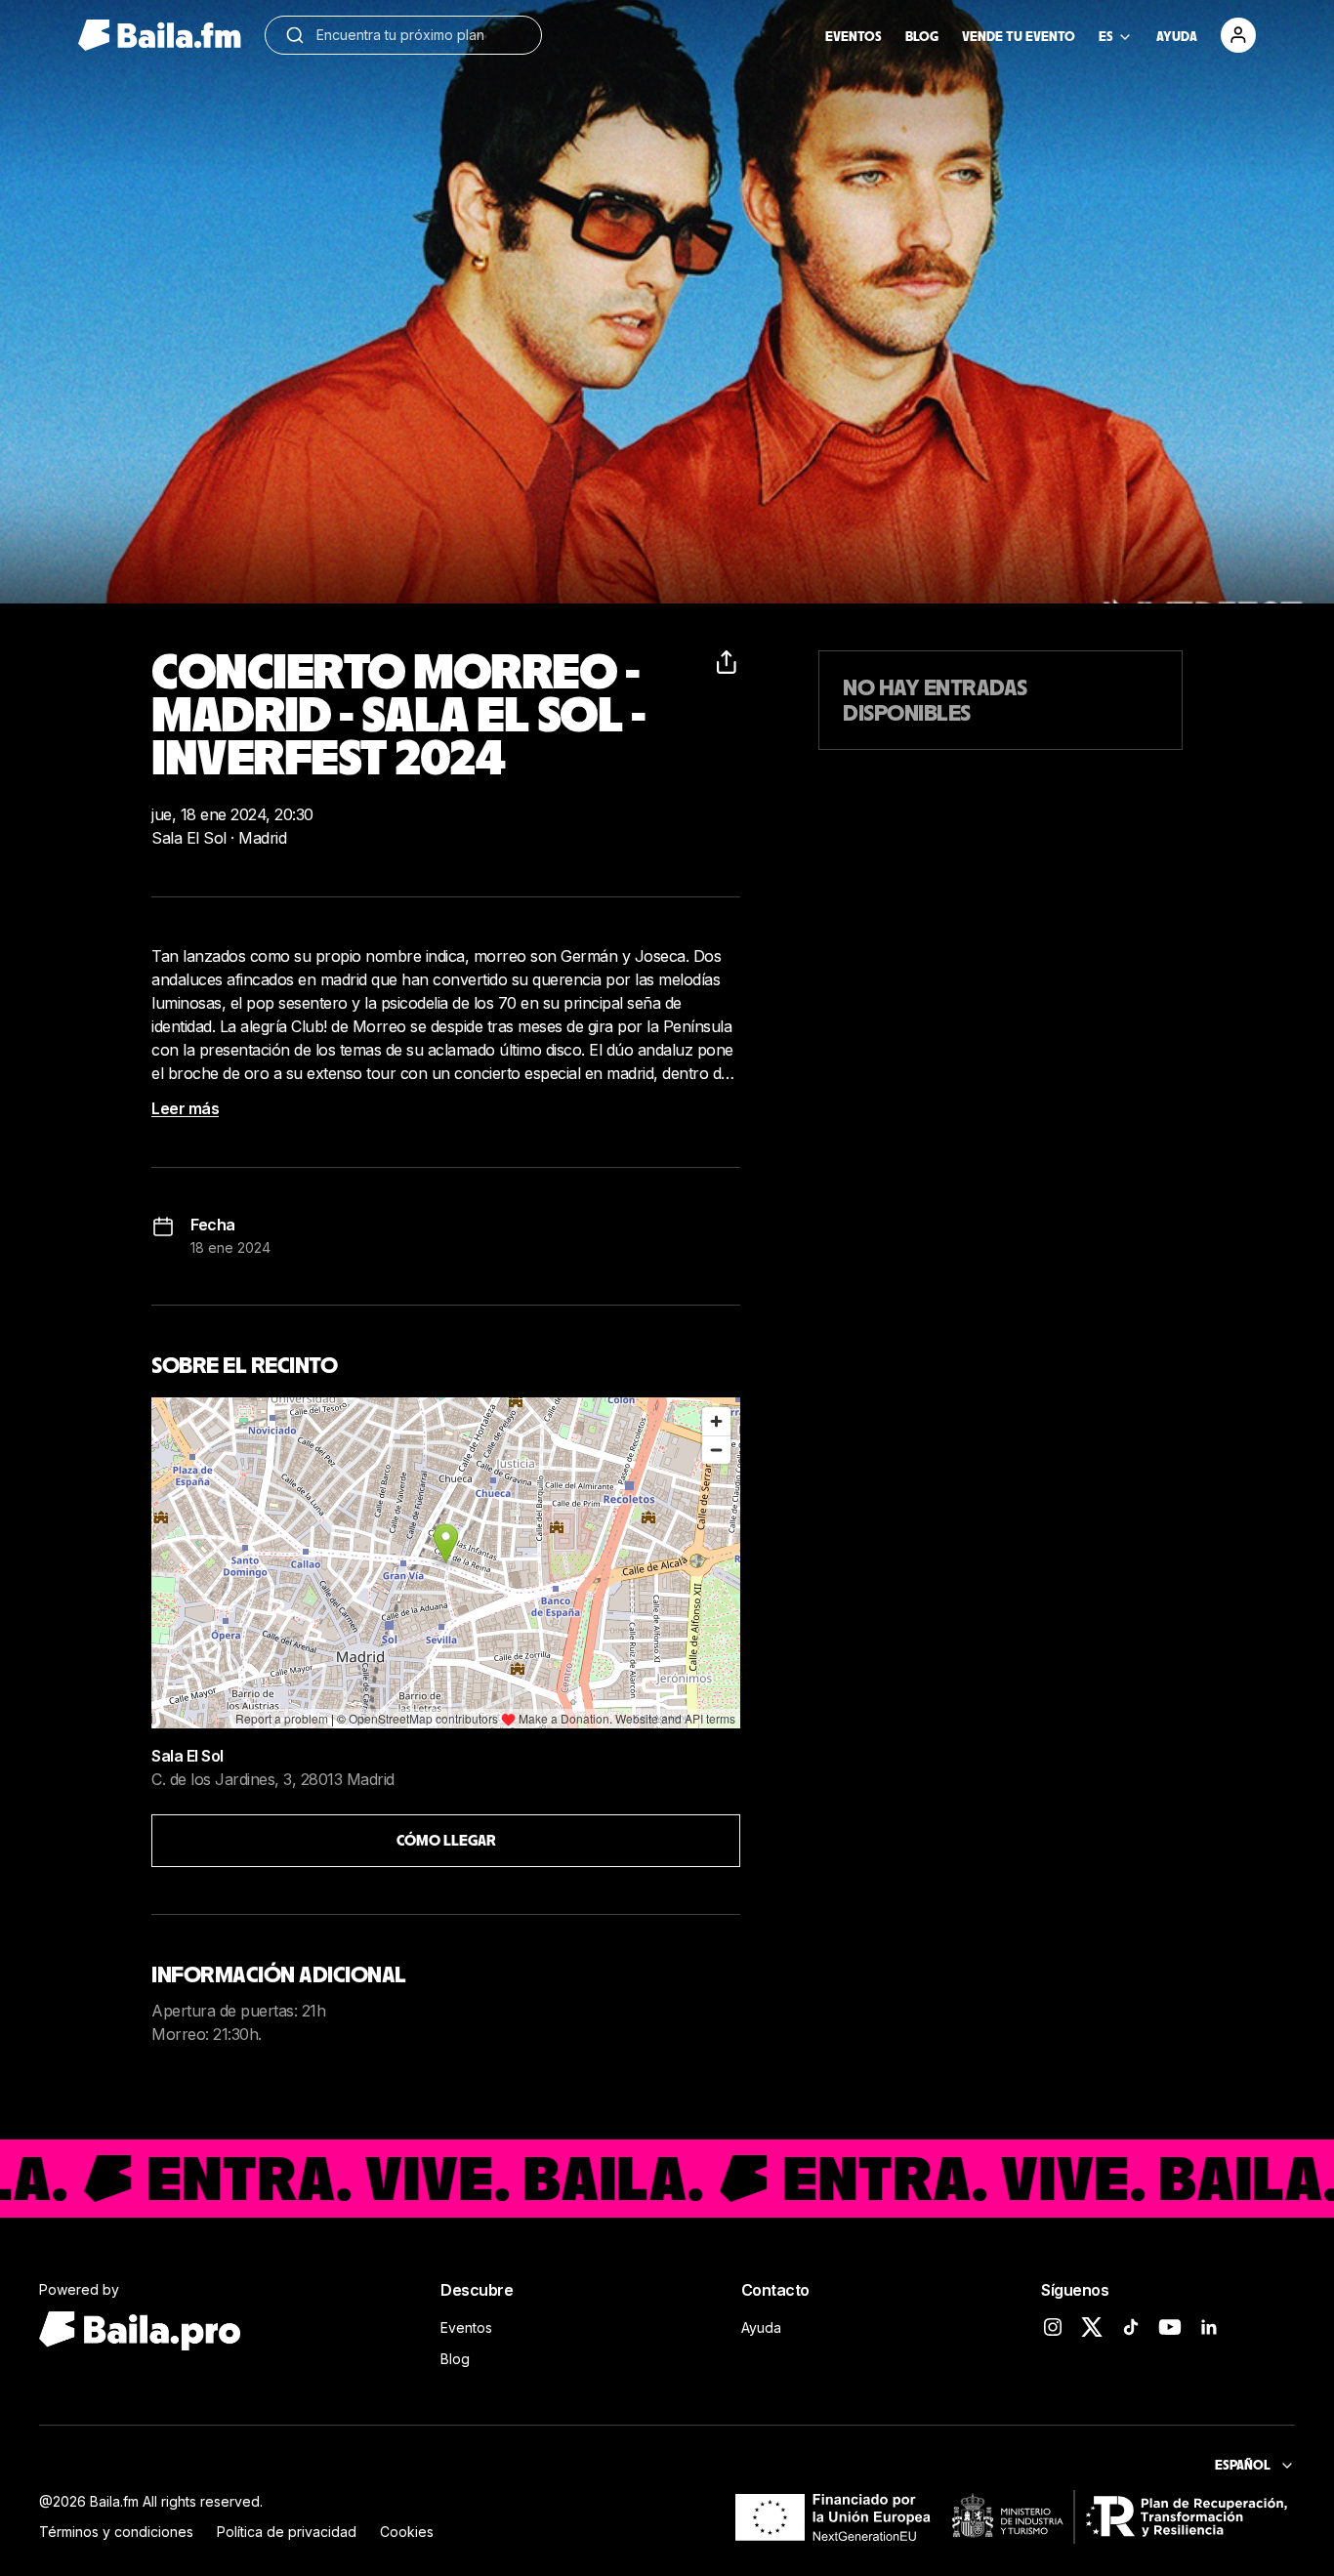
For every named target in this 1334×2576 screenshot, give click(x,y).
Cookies (407, 2532)
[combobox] (419, 35)
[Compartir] (729, 662)
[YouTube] (1170, 2327)
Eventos (466, 2327)
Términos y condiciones (116, 2532)
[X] (1092, 2327)
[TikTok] (1131, 2327)
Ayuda (761, 2327)
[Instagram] (1053, 2327)
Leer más (185, 1108)
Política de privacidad (287, 2532)
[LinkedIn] (1209, 2327)
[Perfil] (1238, 35)
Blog (455, 2359)
